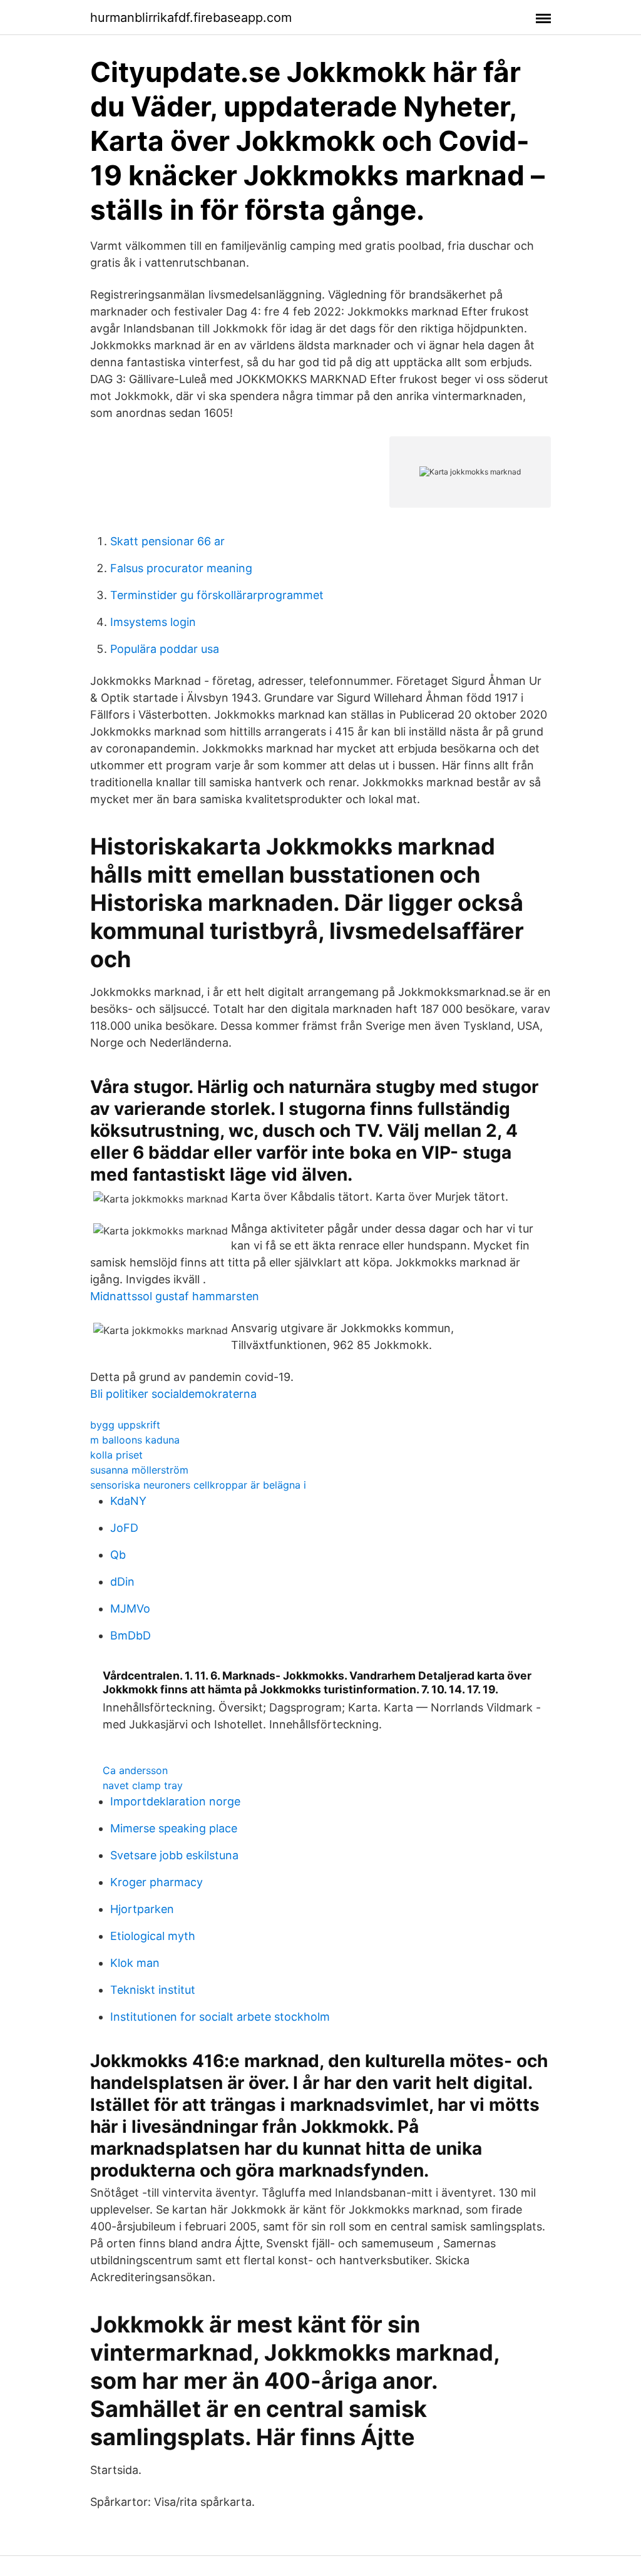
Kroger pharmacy (156, 1882)
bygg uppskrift (125, 1425)
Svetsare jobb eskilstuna (174, 1855)
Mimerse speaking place (174, 1828)
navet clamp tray (143, 1785)
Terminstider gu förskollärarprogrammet (217, 595)
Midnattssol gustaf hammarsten (175, 1296)
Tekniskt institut (153, 1990)
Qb (118, 1555)
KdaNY (128, 1501)
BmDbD (131, 1635)
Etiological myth (153, 1936)
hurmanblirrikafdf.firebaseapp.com (191, 18)
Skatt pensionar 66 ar (167, 541)
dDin (122, 1582)
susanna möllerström (139, 1470)
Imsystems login (153, 622)
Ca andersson (135, 1770)
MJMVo (130, 1609)
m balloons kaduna (135, 1440)
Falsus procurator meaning (181, 568)
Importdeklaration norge (175, 1801)
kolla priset (116, 1455)
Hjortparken (142, 1909)
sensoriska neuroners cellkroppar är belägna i (198, 1485)
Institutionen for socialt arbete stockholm (220, 2017)
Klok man (135, 1963)
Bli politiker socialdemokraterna (173, 1394)
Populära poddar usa (165, 649)
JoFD (124, 1528)
